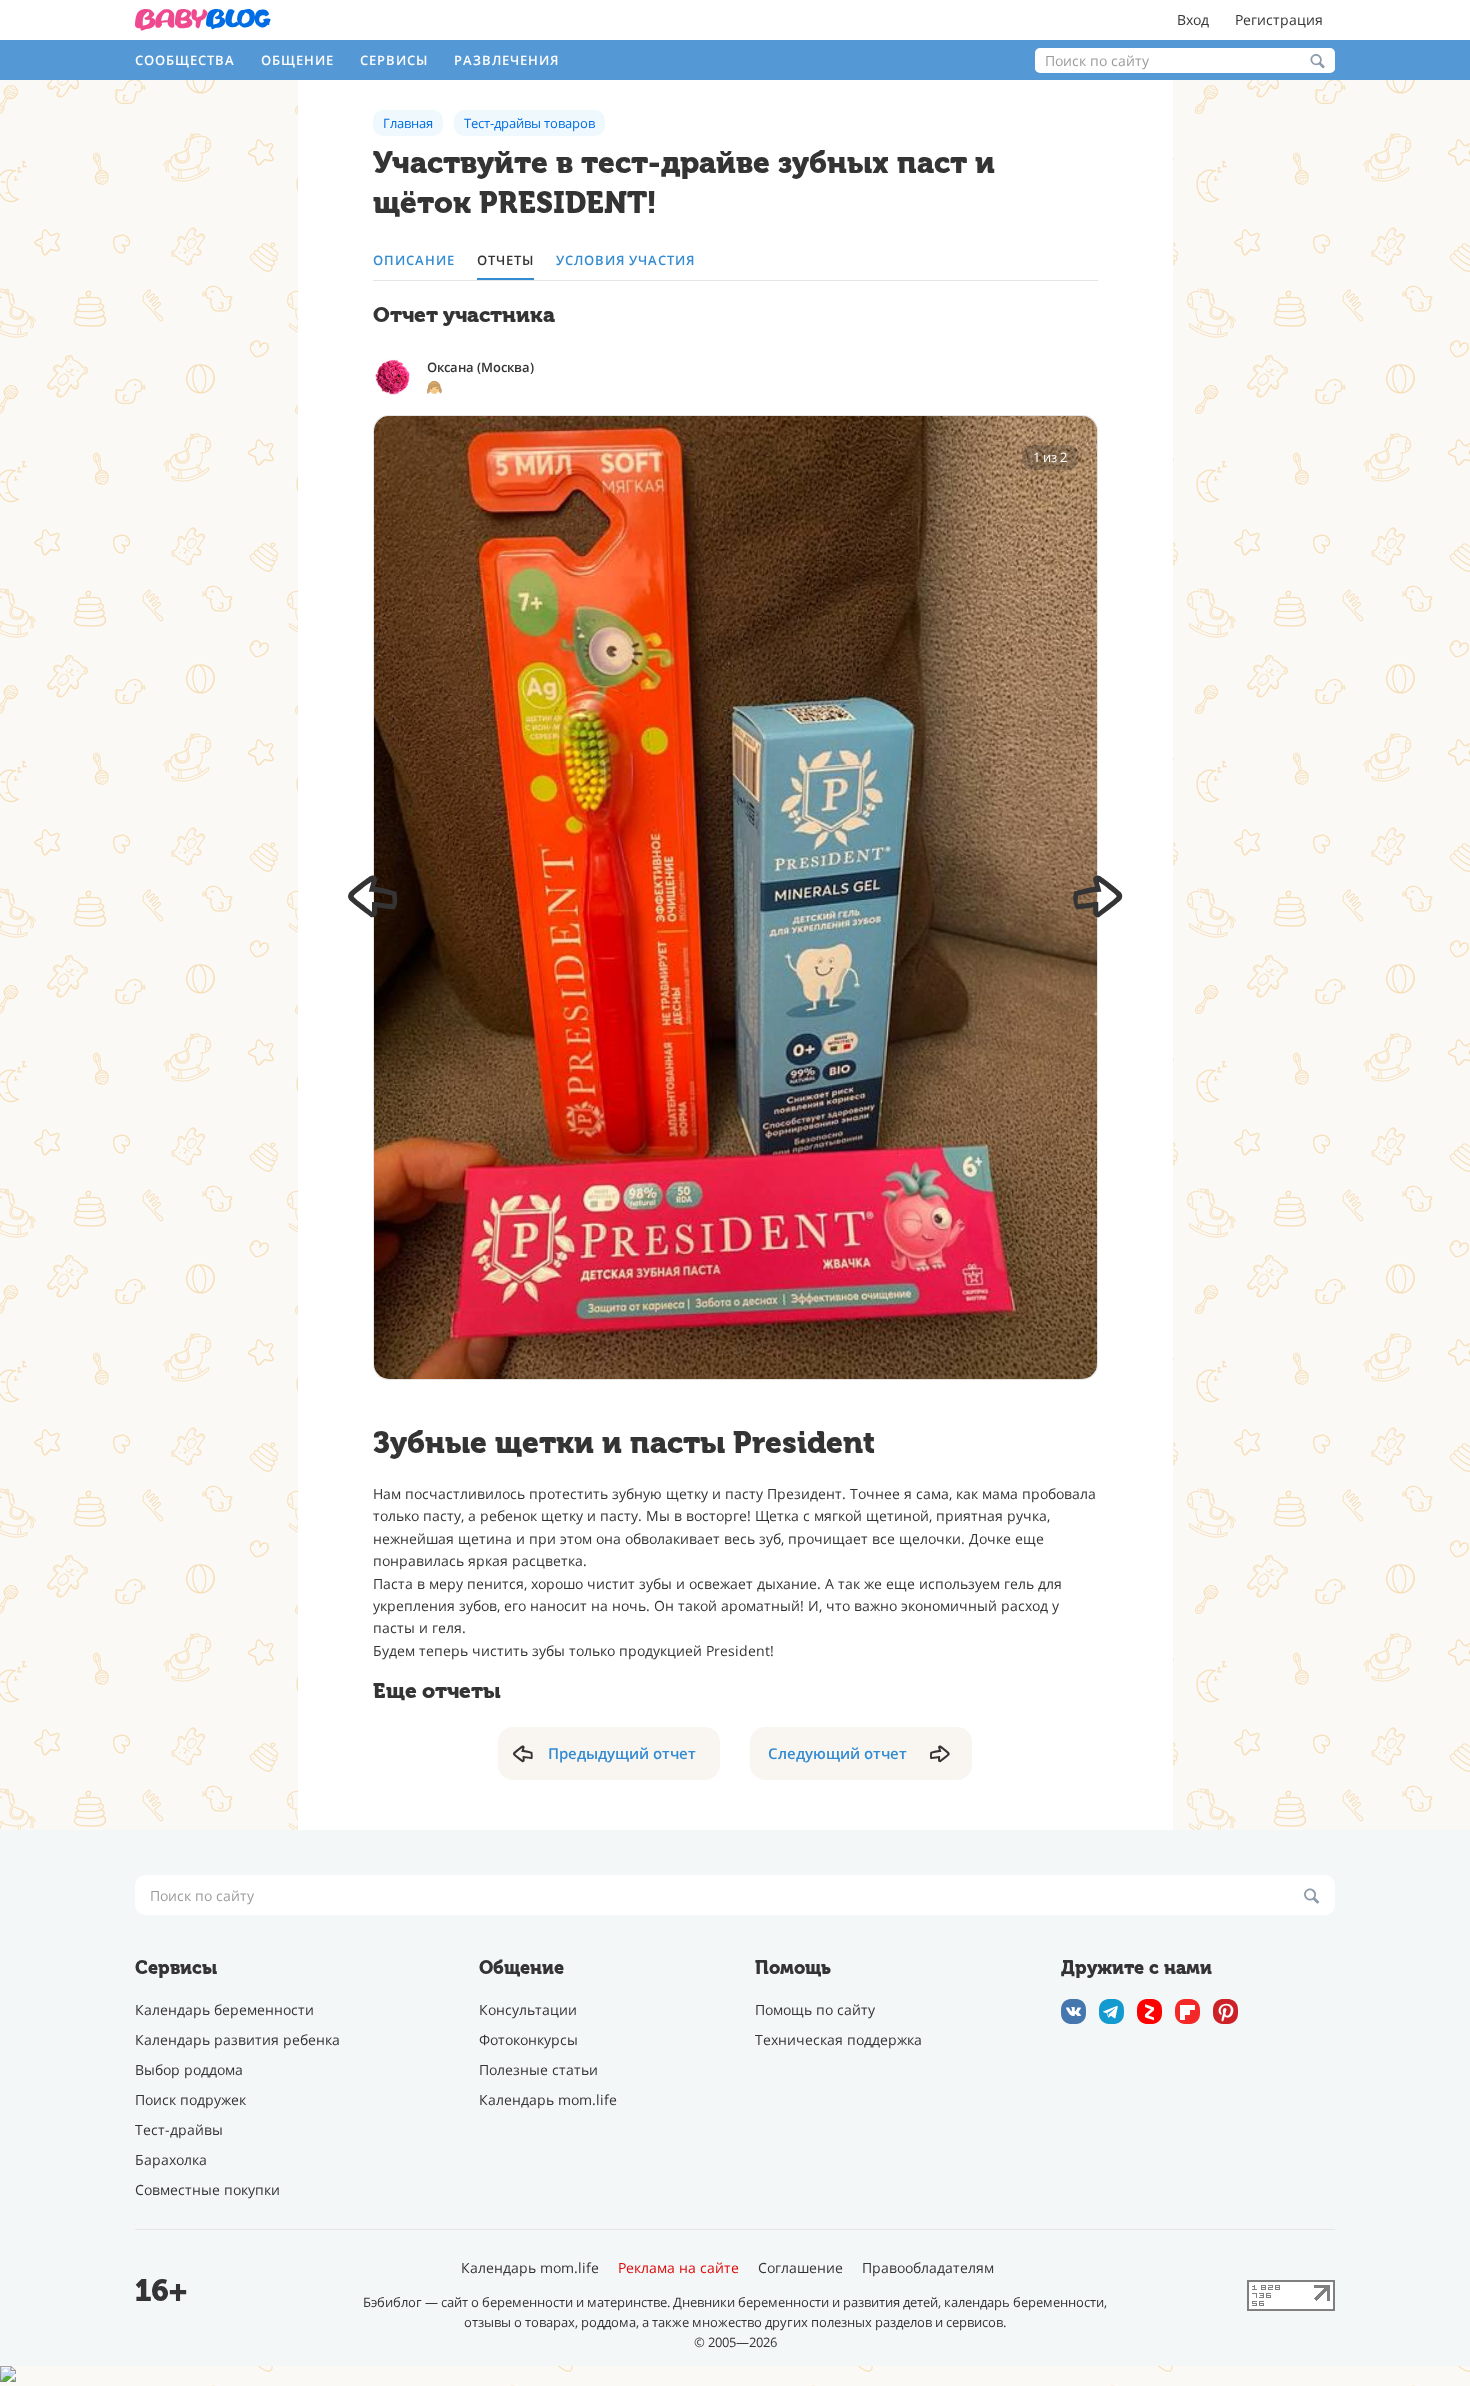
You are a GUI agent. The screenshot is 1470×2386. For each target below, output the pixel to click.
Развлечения (506, 60)
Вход (1193, 19)
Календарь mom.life (548, 2099)
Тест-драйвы (179, 2129)
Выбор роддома (189, 2069)
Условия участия (625, 260)
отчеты (505, 260)
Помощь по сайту (815, 2009)
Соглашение (800, 2268)
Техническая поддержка (838, 2039)
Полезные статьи (538, 2069)
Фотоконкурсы (528, 2039)
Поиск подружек (190, 2099)
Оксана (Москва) (480, 367)
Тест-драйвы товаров (529, 123)
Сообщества (185, 60)
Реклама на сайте (678, 2268)
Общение (297, 60)
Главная (408, 123)
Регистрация (1279, 19)
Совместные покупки (207, 2189)
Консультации (528, 2009)
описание (414, 260)
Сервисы (394, 60)
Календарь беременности (224, 2009)
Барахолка (171, 2159)
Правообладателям (928, 2268)
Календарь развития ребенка (237, 2039)
